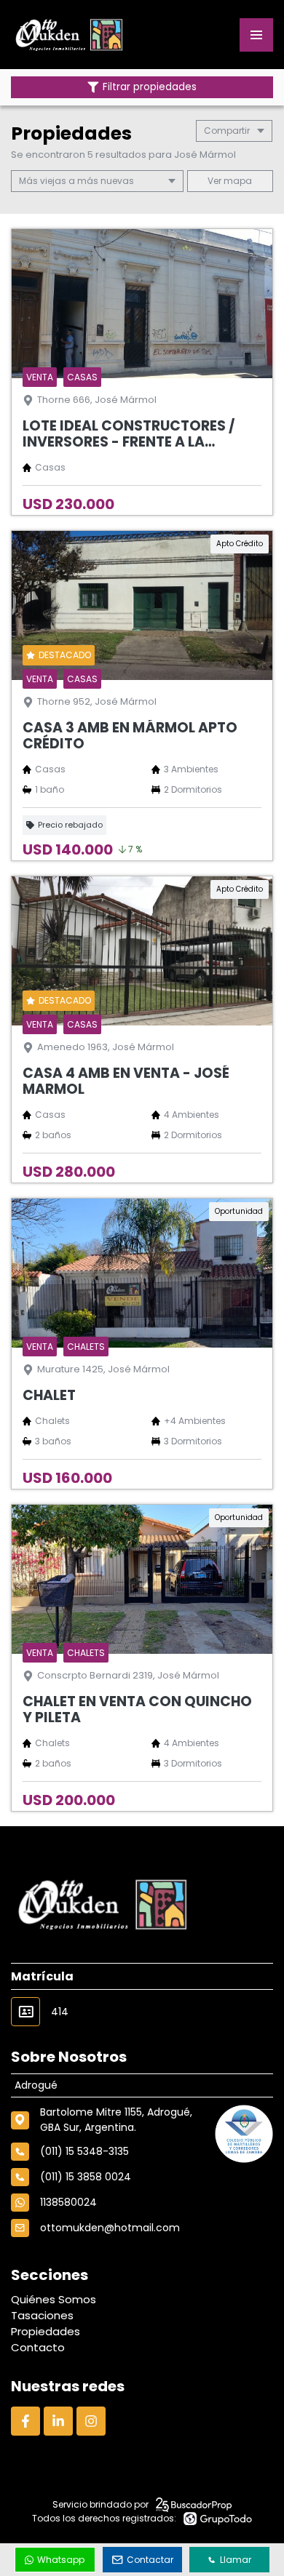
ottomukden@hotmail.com (110, 2228)
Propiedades (46, 2331)
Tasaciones (42, 2315)
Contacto (38, 2347)
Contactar (150, 2560)
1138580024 (68, 2202)
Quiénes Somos (54, 2299)
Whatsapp (61, 2560)
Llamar (236, 2560)
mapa (237, 181)
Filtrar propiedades (150, 87)
